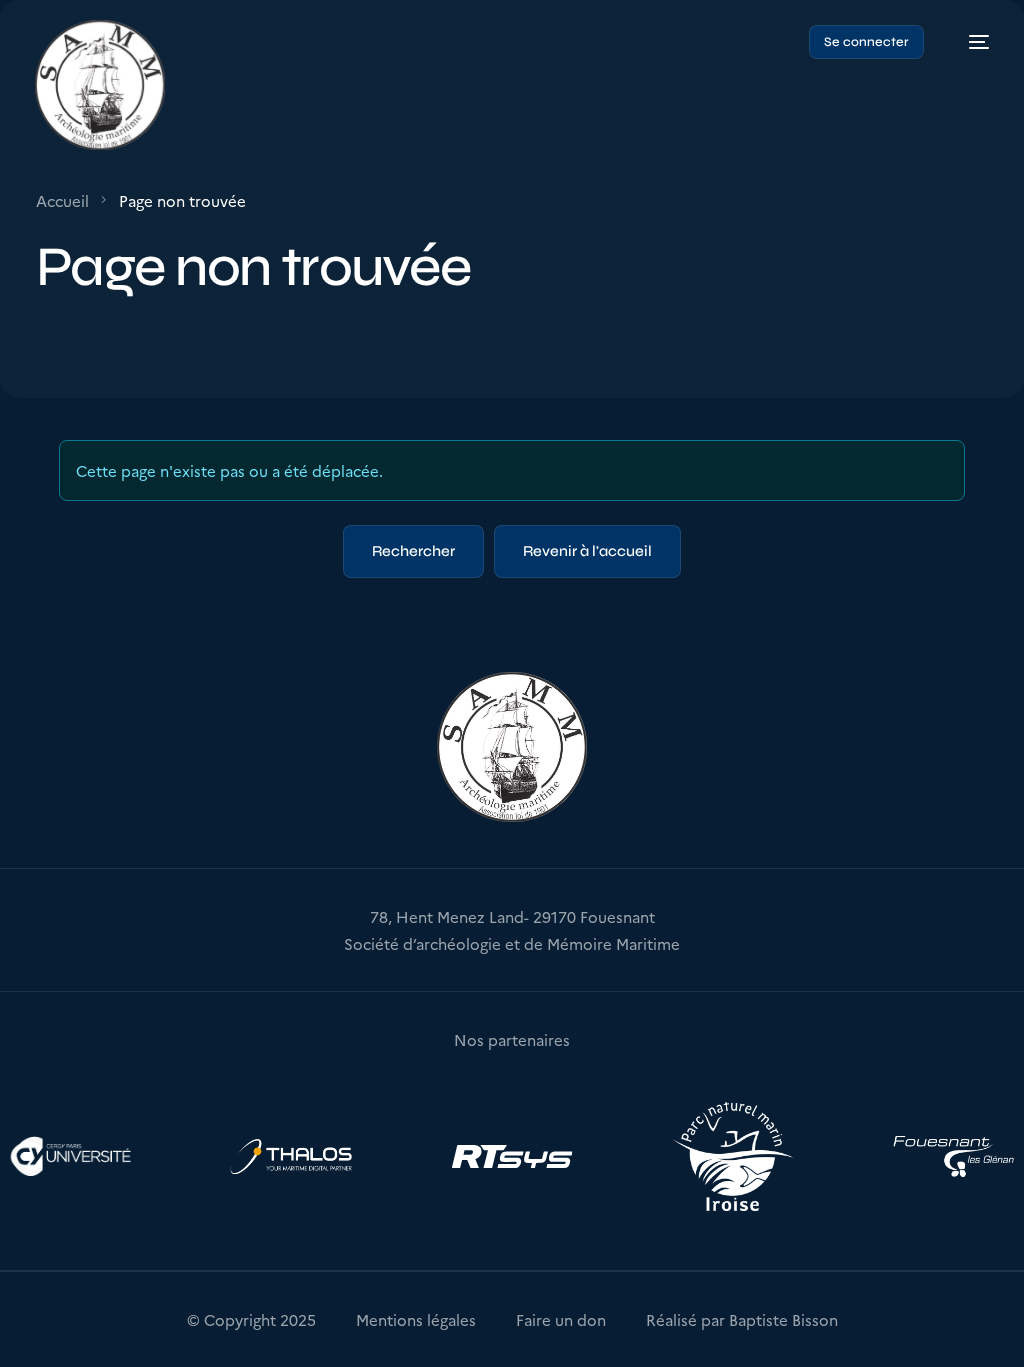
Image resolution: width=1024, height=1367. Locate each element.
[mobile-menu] (969, 42)
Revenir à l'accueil (587, 551)
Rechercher (413, 551)
